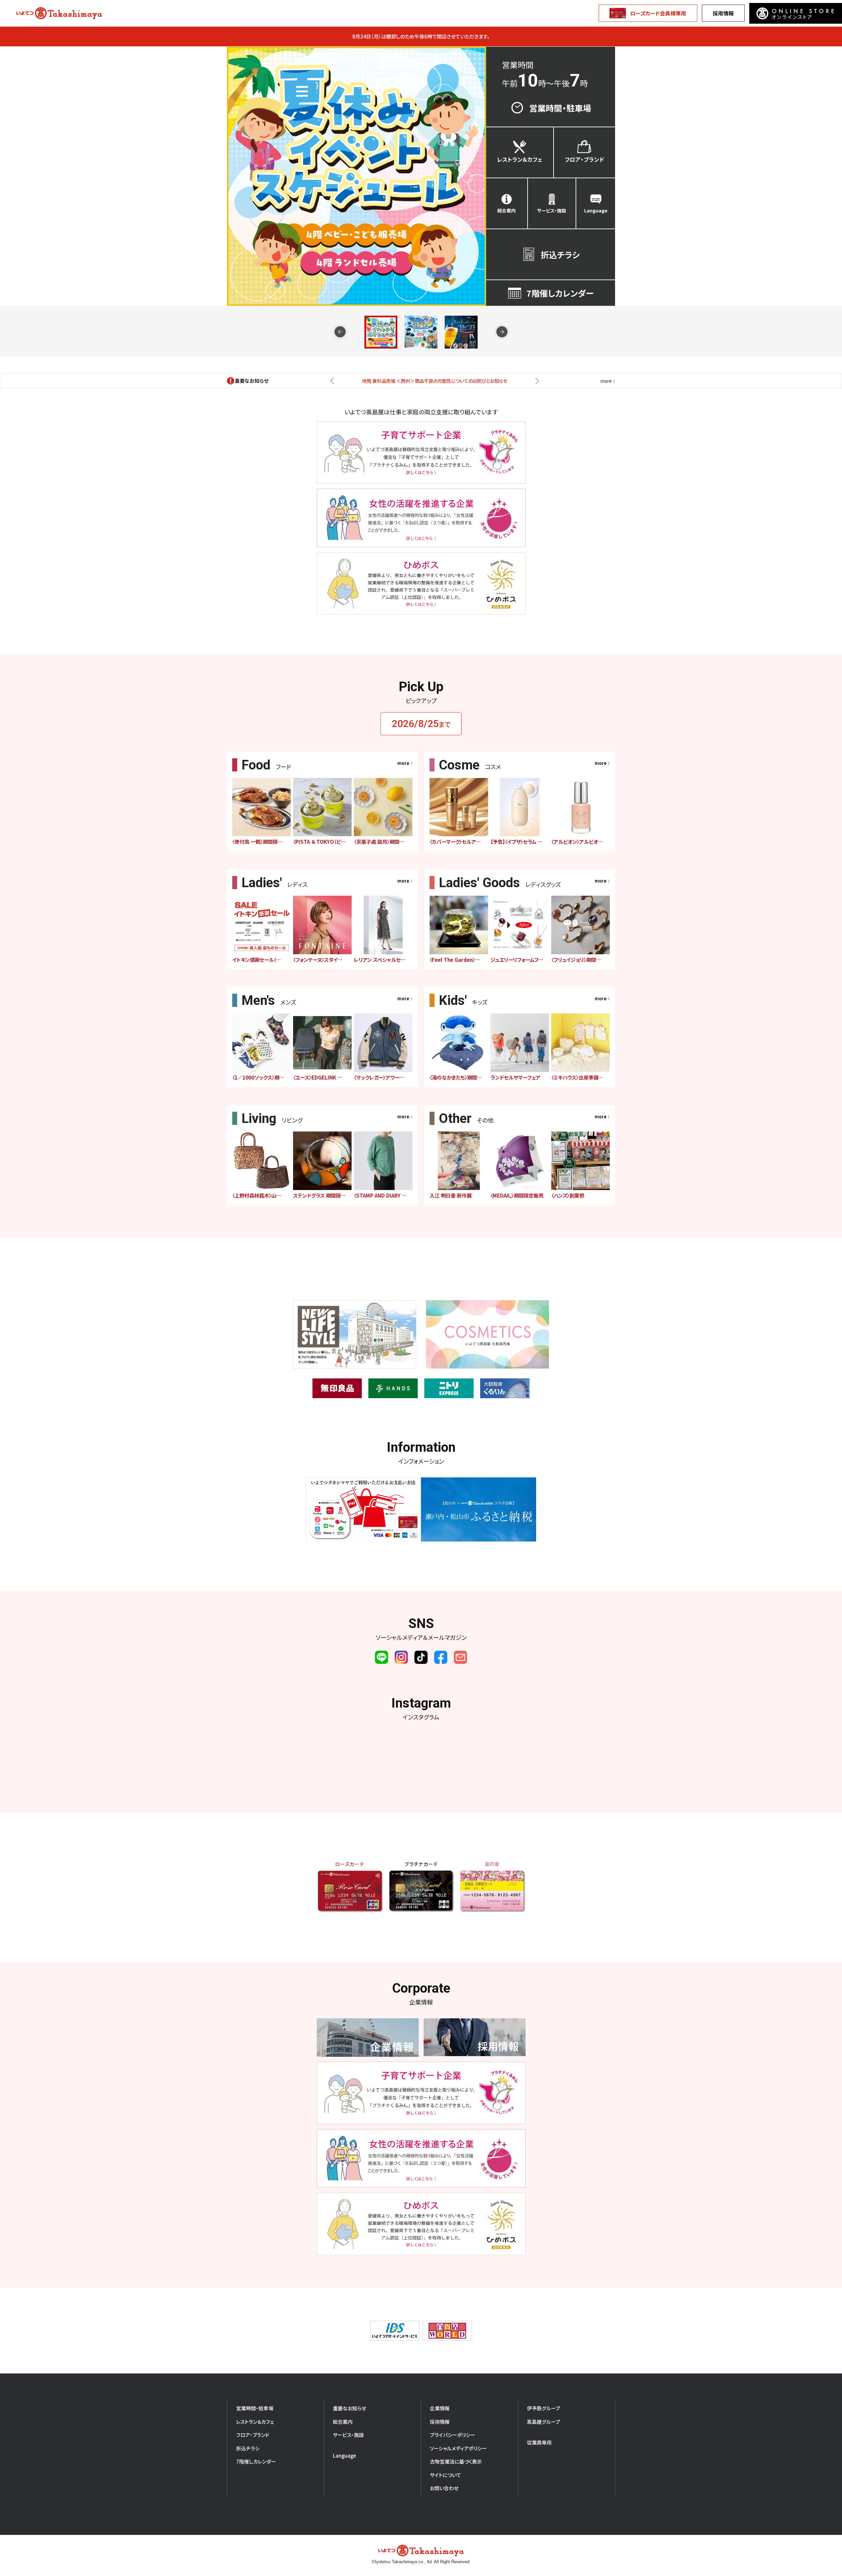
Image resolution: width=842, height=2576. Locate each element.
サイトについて (446, 2475)
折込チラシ (248, 2448)
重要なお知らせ (349, 2408)
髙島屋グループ (544, 2422)
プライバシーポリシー (453, 2435)
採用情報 (723, 13)
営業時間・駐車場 (255, 2408)
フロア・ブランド (253, 2435)
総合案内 (343, 2422)
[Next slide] (502, 332)
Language (344, 2455)
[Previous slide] (340, 332)
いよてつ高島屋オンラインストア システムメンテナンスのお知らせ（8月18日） (434, 381)
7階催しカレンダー (256, 2461)
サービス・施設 (348, 2435)
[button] (381, 332)
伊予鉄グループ (544, 2408)
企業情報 (440, 2408)
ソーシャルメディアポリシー (458, 2448)
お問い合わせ (444, 2488)
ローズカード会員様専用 (658, 13)
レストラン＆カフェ (255, 2422)
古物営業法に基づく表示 (456, 2461)
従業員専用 (539, 2442)
